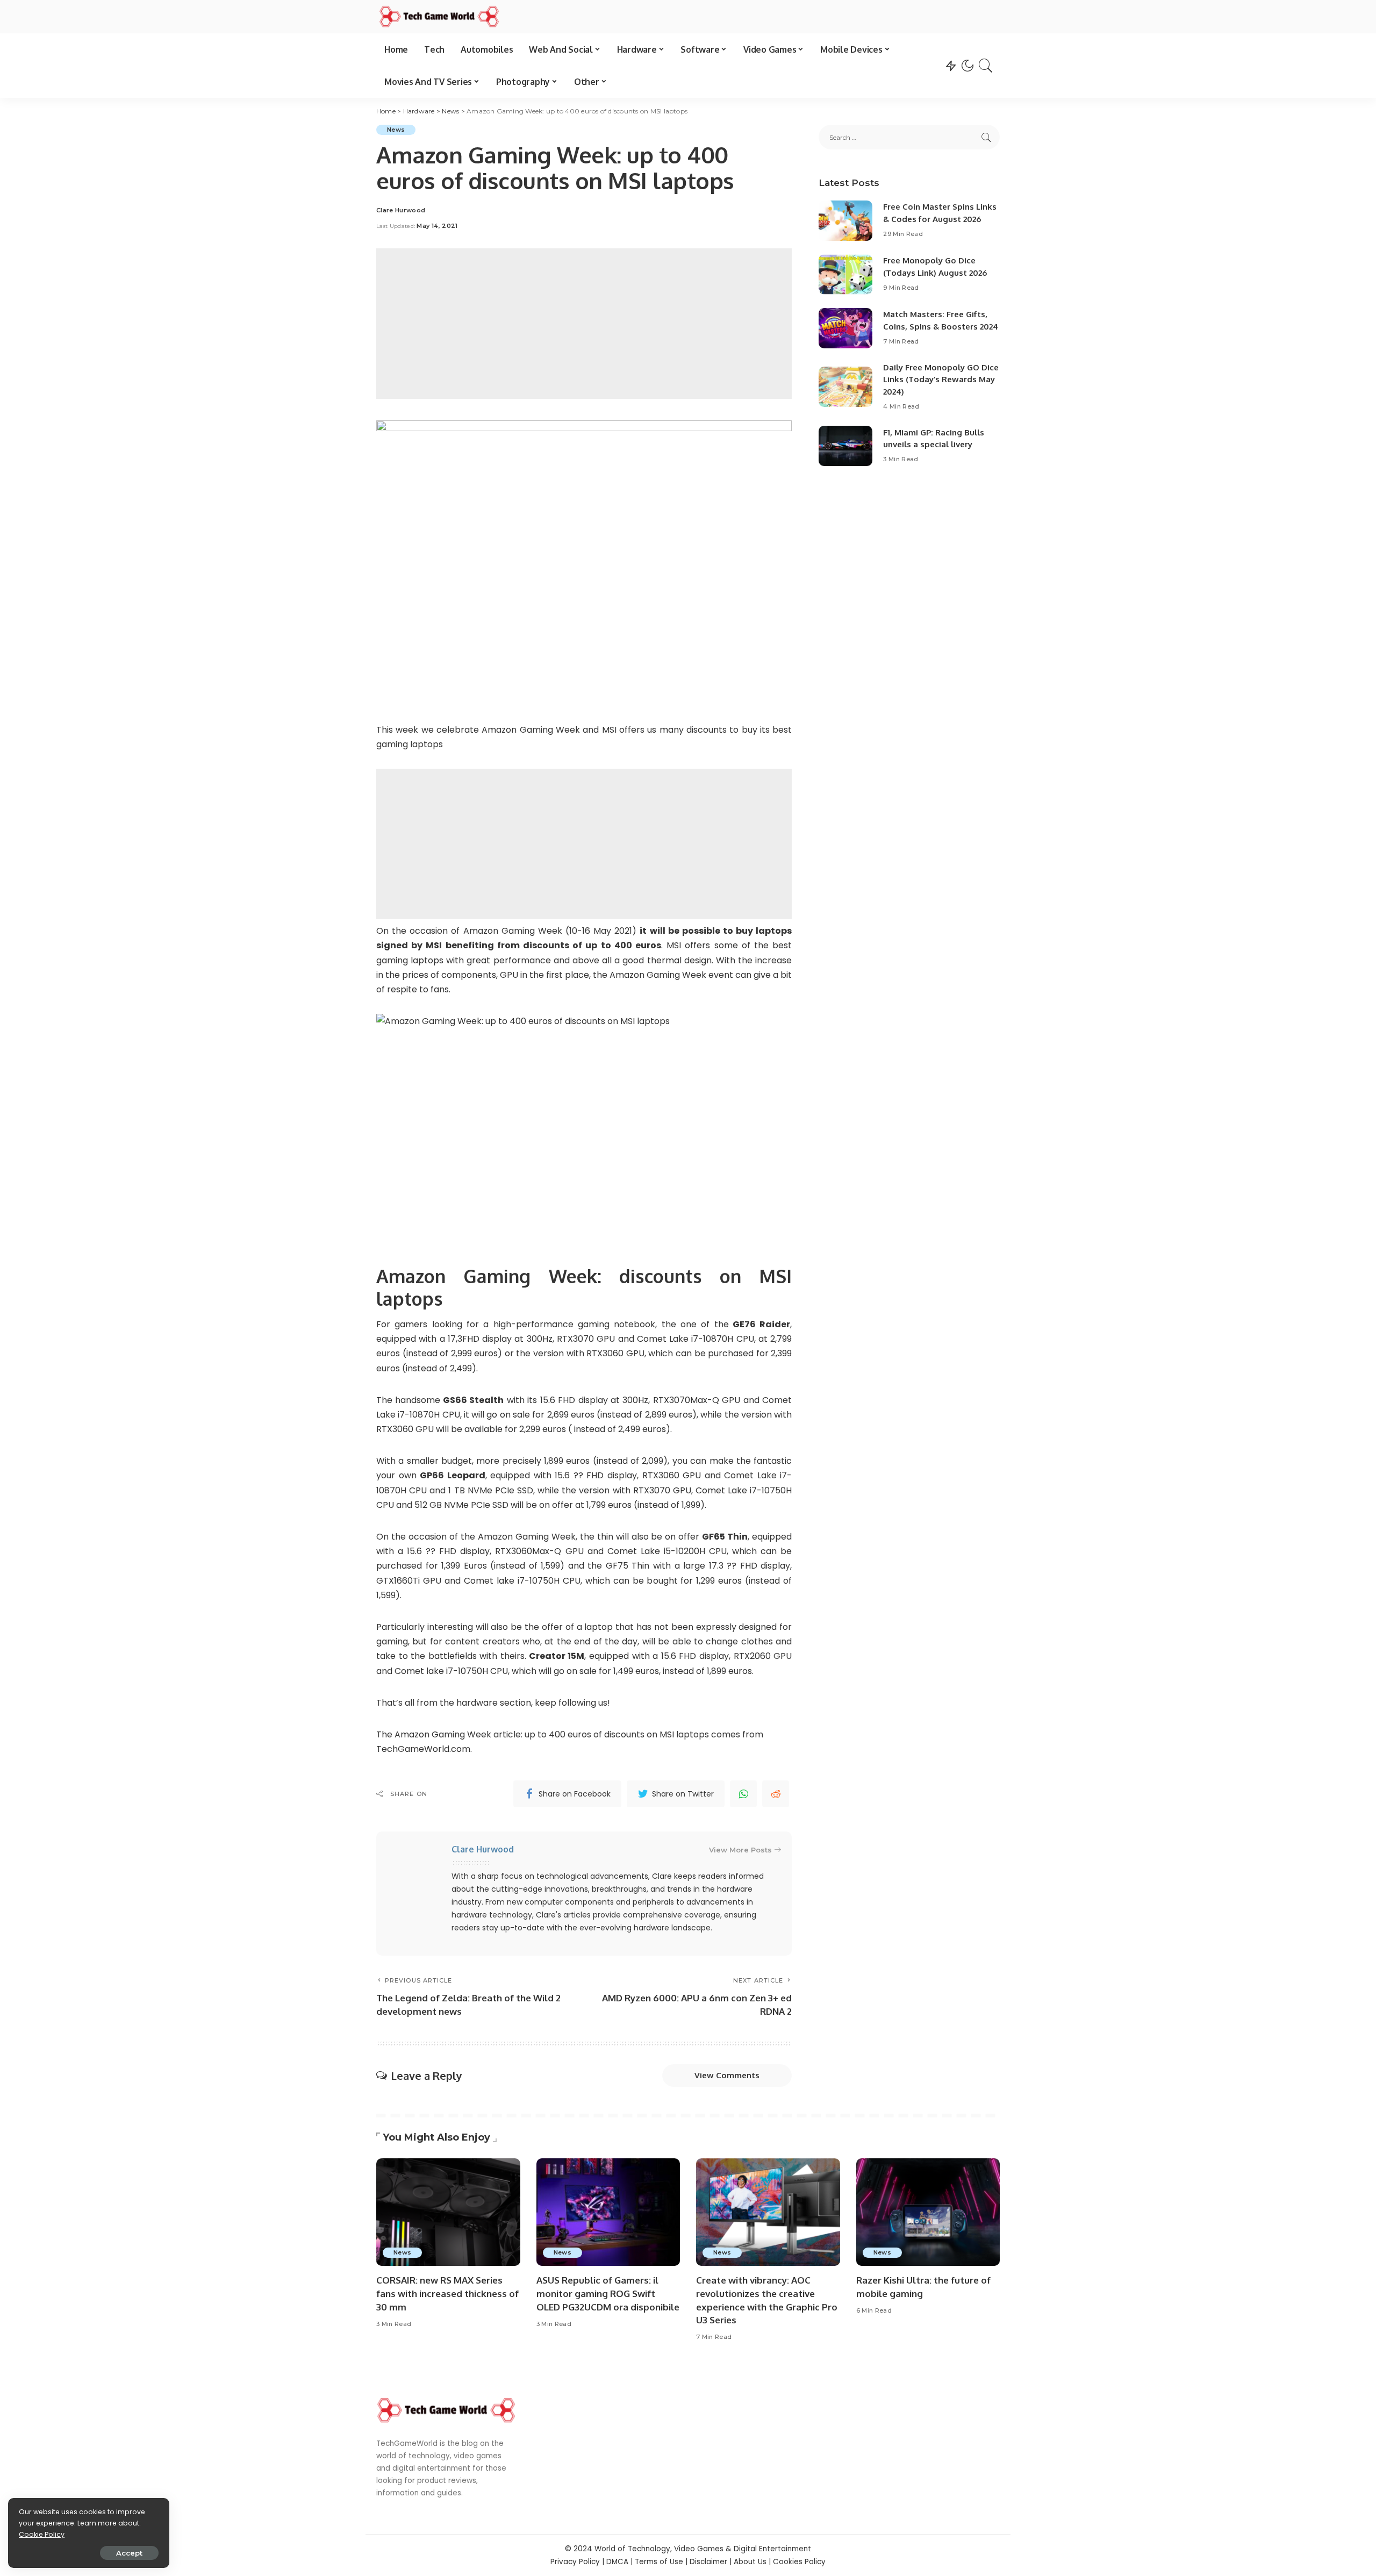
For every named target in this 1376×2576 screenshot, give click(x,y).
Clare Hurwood (401, 210)
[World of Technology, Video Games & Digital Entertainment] (439, 17)
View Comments (727, 2075)
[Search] (986, 66)
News (396, 130)
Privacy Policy (575, 2562)
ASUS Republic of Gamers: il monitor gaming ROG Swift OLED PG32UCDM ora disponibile (608, 2293)
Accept (129, 2553)
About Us (750, 2562)
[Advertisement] (584, 324)
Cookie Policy (42, 2534)
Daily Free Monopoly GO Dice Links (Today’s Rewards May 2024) (941, 380)
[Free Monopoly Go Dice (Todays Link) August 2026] (845, 274)
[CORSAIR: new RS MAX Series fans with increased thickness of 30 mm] (448, 2212)
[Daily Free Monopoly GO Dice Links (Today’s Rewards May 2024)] (845, 387)
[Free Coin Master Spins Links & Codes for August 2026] (845, 221)
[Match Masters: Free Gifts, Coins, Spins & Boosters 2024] (845, 328)
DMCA (617, 2562)
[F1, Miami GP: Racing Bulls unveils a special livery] (845, 446)
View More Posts (740, 1850)
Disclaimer (708, 2562)
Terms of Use (659, 2562)
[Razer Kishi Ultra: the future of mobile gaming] (928, 2212)
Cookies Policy (799, 2562)
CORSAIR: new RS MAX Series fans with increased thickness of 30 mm (447, 2293)
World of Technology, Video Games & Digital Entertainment (703, 2549)
